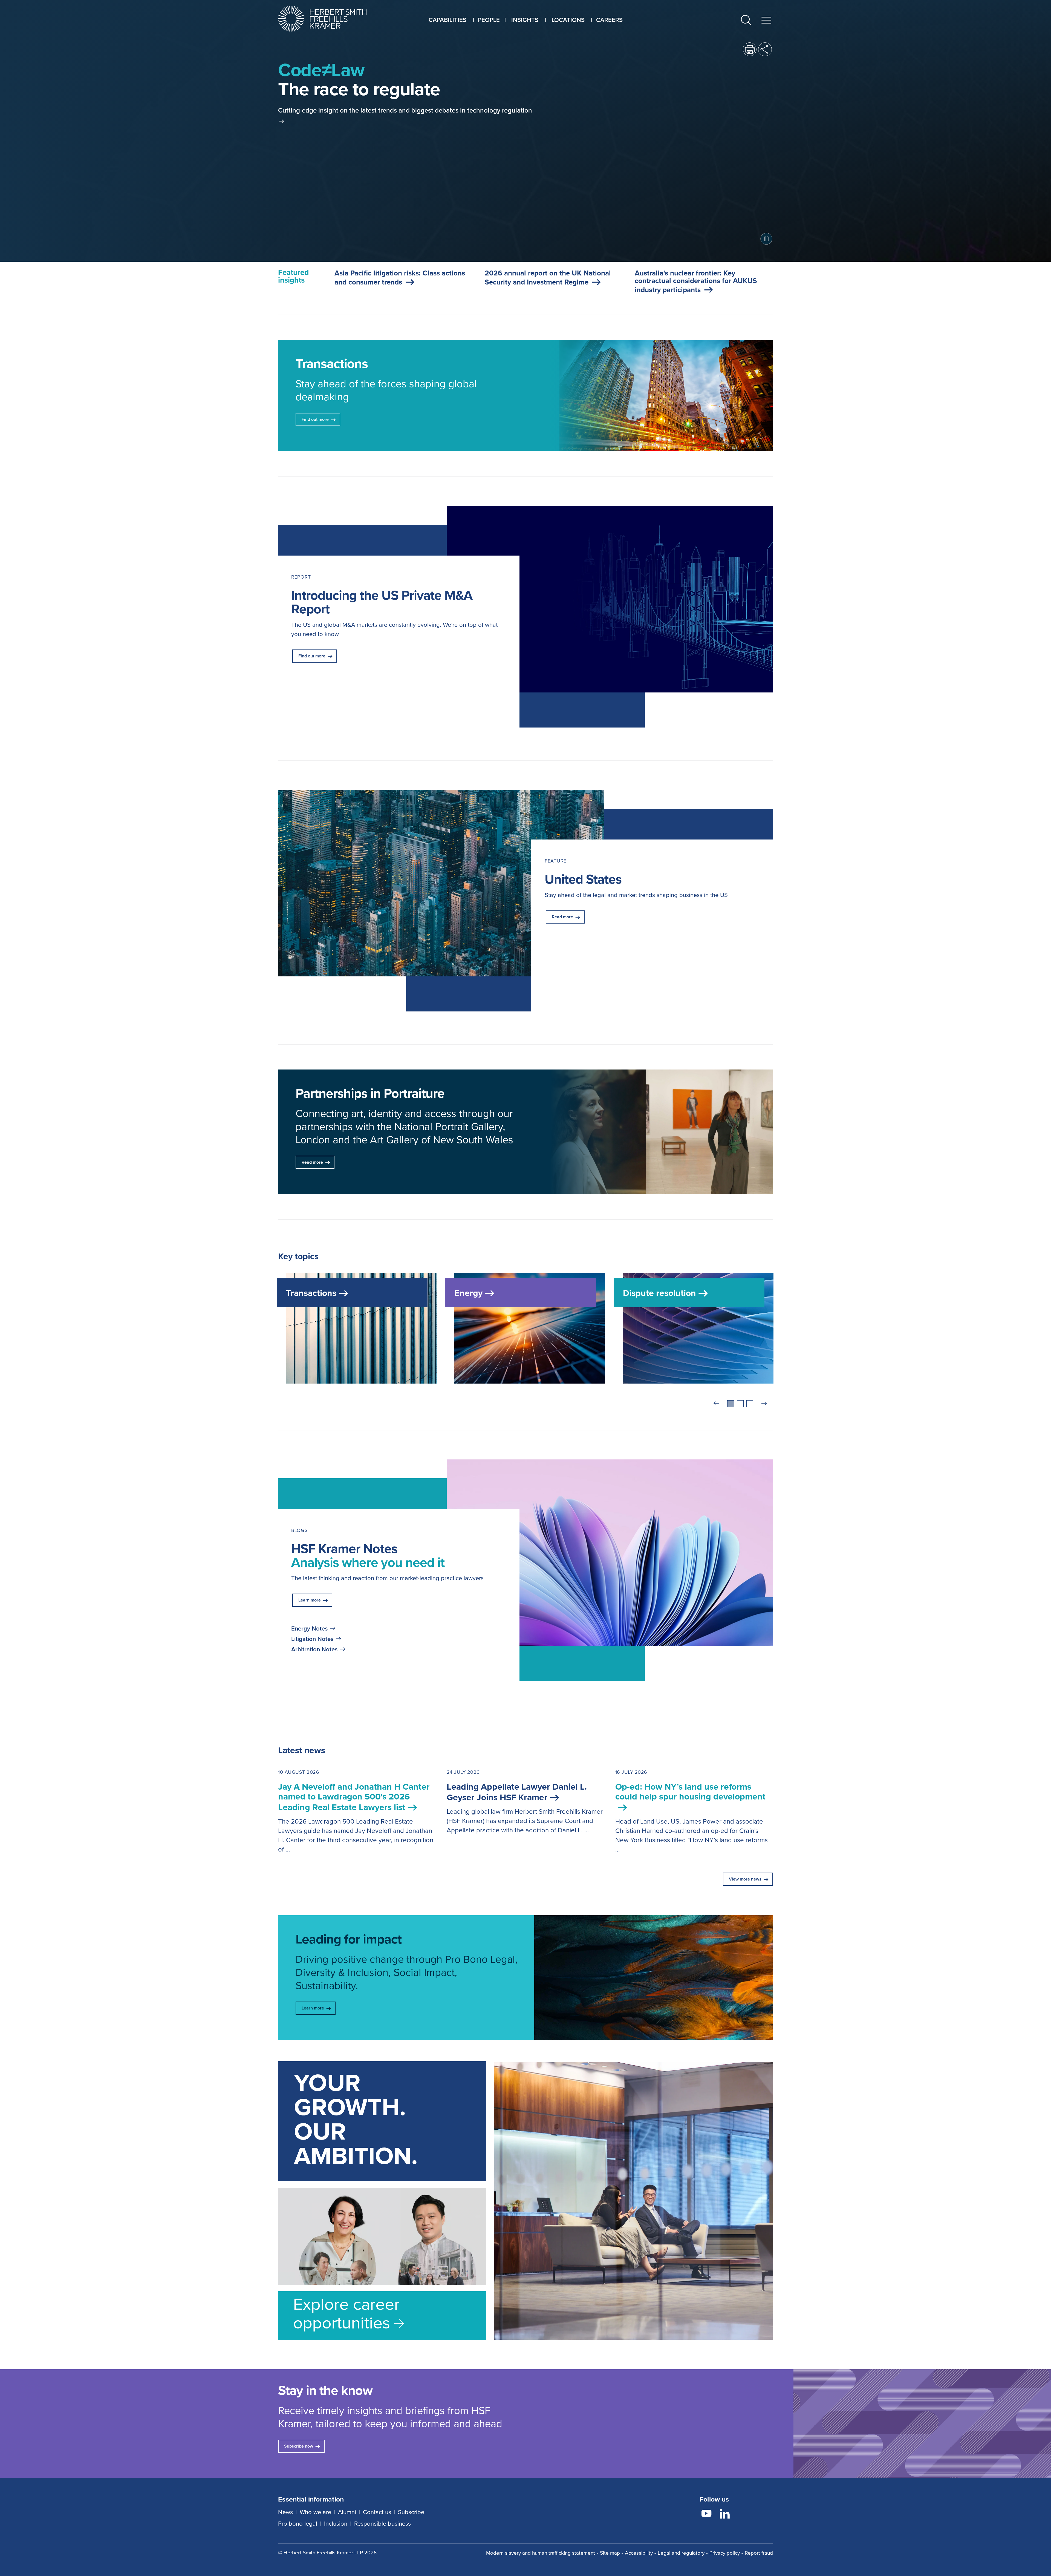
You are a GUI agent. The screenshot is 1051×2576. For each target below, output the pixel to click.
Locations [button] (568, 20)
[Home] (329, 19)
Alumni (347, 2512)
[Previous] (716, 1404)
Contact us (377, 2512)
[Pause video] (766, 239)
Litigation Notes (312, 1639)
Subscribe (411, 2512)
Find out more (312, 656)
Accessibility (639, 2553)
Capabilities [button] (447, 20)
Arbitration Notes (314, 1649)
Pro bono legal (298, 2523)
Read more (562, 917)
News (285, 2512)
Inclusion (336, 2523)
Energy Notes (309, 1628)
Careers (609, 20)
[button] (746, 21)
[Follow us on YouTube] (706, 2514)
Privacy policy (725, 2553)
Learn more (310, 1600)
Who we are (315, 2512)
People (489, 20)
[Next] (764, 1404)
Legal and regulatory (681, 2553)
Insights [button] (525, 20)
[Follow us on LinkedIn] (725, 2514)
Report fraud (759, 2553)
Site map (610, 2553)
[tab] (731, 1404)
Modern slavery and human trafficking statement (541, 2553)
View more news (745, 1879)
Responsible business (382, 2523)
